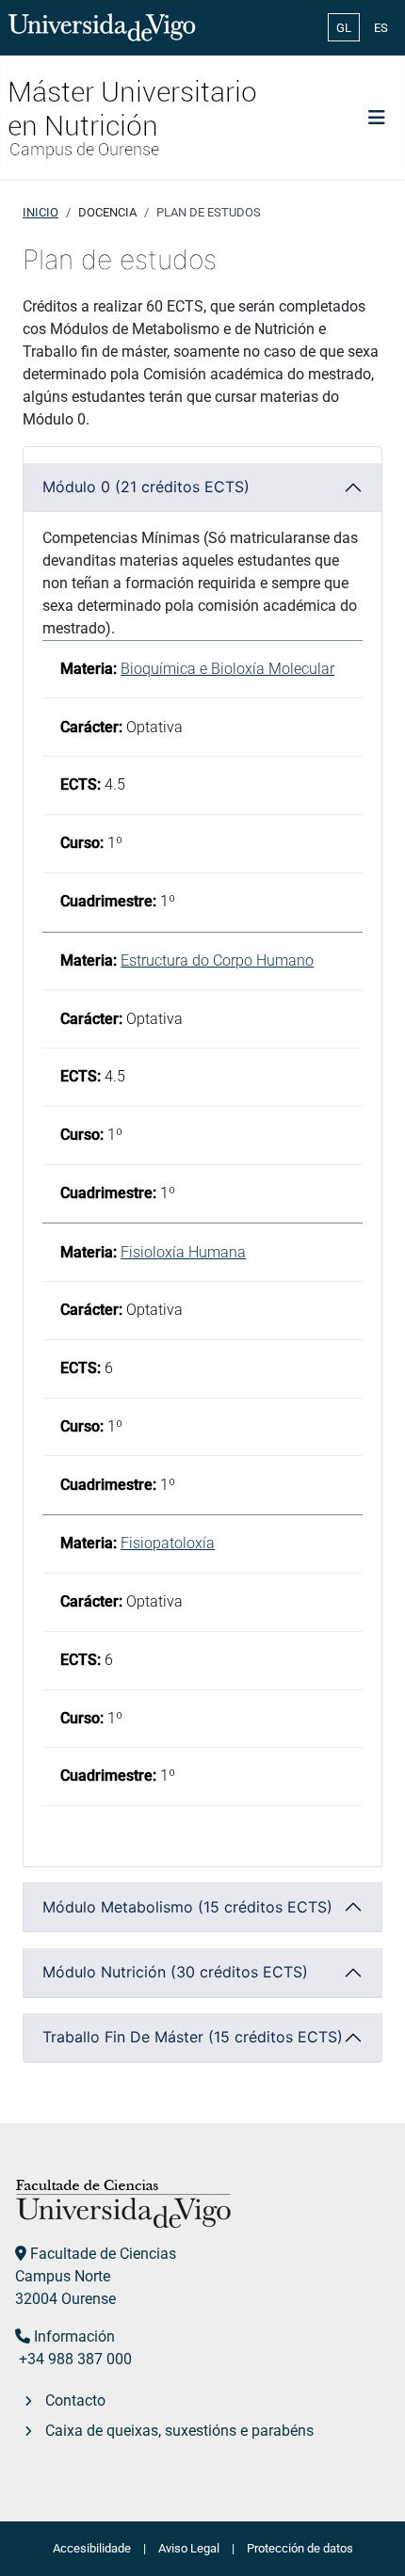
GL (344, 28)
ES (381, 28)
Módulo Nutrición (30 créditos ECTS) (175, 1972)
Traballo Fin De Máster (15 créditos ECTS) (193, 2037)
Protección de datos (300, 2548)
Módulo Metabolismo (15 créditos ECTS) (187, 1907)
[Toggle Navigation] (377, 118)
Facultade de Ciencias (103, 2254)
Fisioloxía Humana (183, 1252)
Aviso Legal (189, 2548)
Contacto (75, 2400)
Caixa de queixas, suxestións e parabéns (179, 2431)
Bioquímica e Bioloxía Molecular (227, 669)
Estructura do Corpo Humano (217, 960)
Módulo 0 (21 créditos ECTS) (146, 487)
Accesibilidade (92, 2548)
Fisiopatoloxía (168, 1543)
